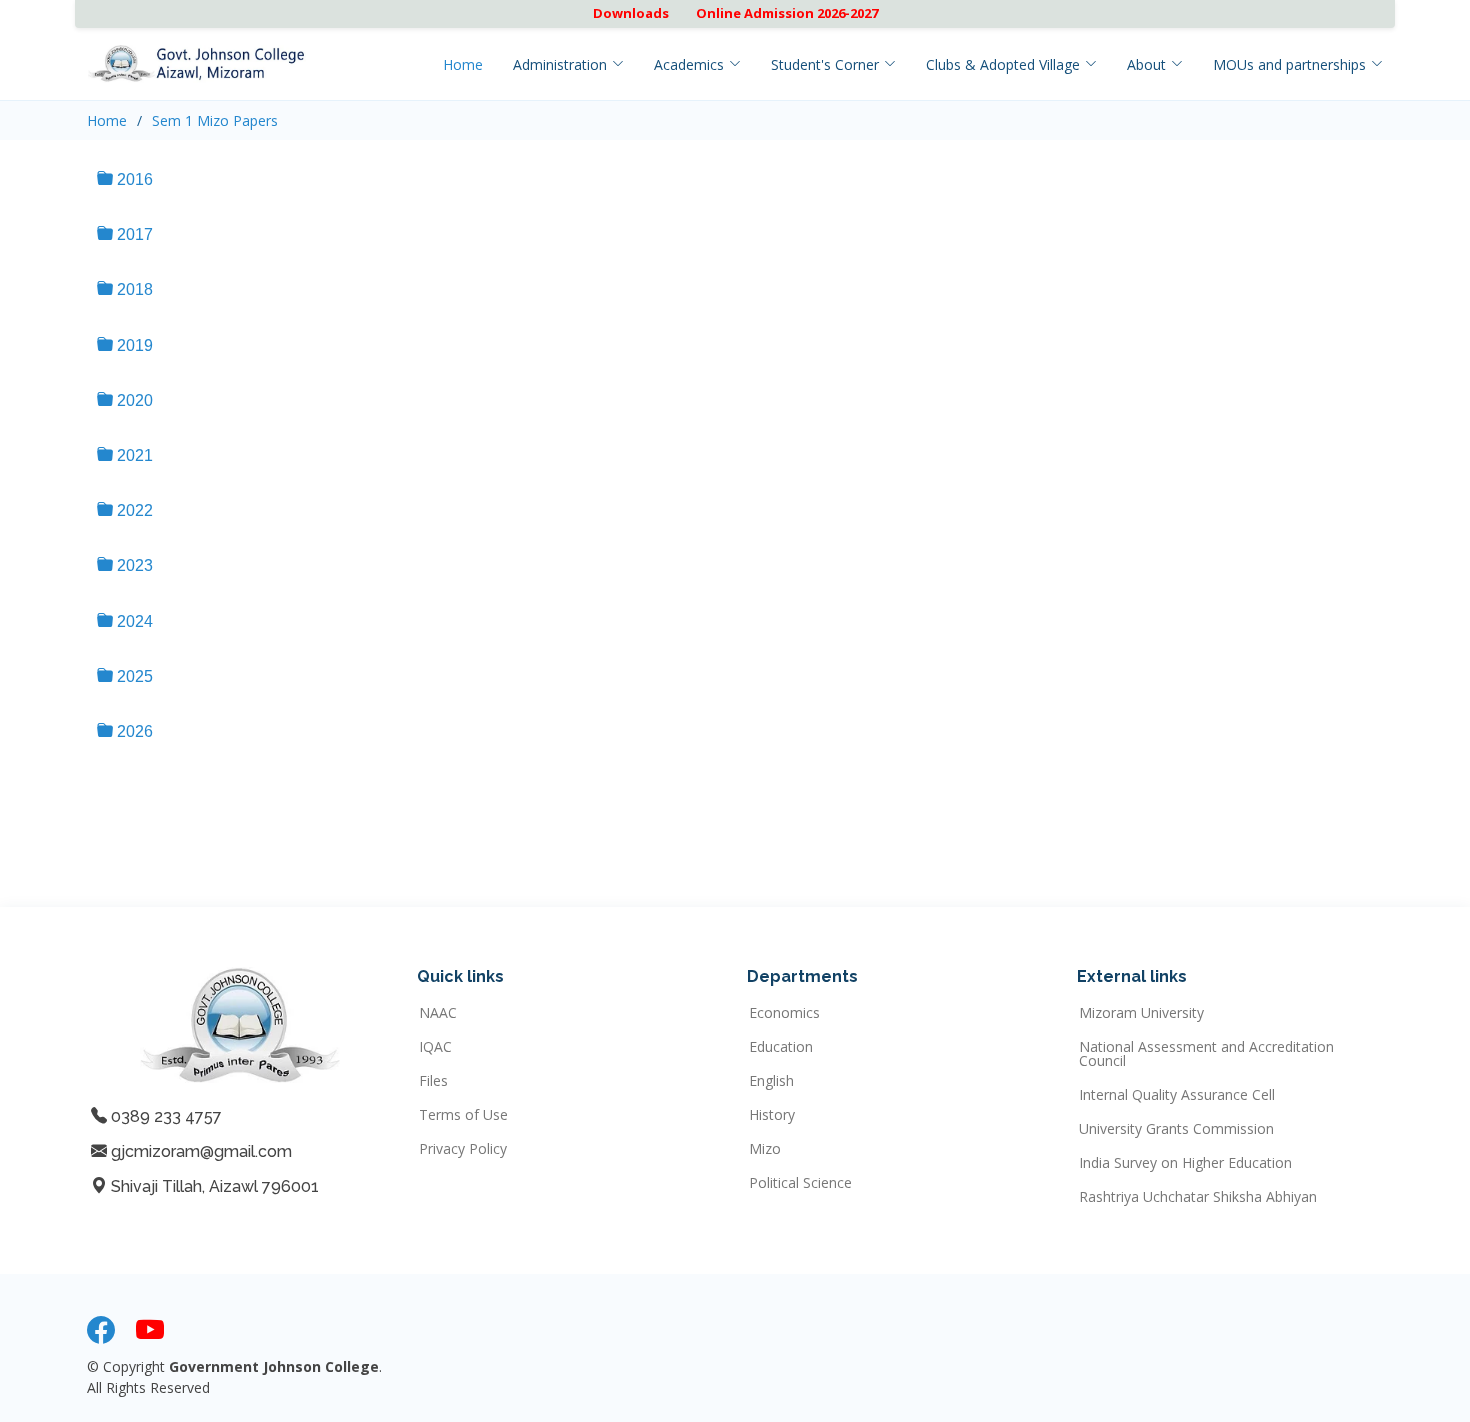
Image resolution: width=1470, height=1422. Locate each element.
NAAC (438, 1013)
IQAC (435, 1047)
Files (433, 1081)
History (772, 1115)
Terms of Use (463, 1115)
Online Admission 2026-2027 (787, 13)
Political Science (800, 1183)
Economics (784, 1013)
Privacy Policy (463, 1149)
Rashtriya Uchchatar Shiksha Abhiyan (1198, 1197)
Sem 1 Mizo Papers (215, 120)
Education (781, 1047)
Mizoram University (1141, 1013)
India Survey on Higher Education (1185, 1163)
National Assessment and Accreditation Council (1206, 1054)
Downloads (631, 13)
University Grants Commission (1176, 1129)
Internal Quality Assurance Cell (1177, 1095)
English (771, 1081)
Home (463, 64)
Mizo (765, 1149)
